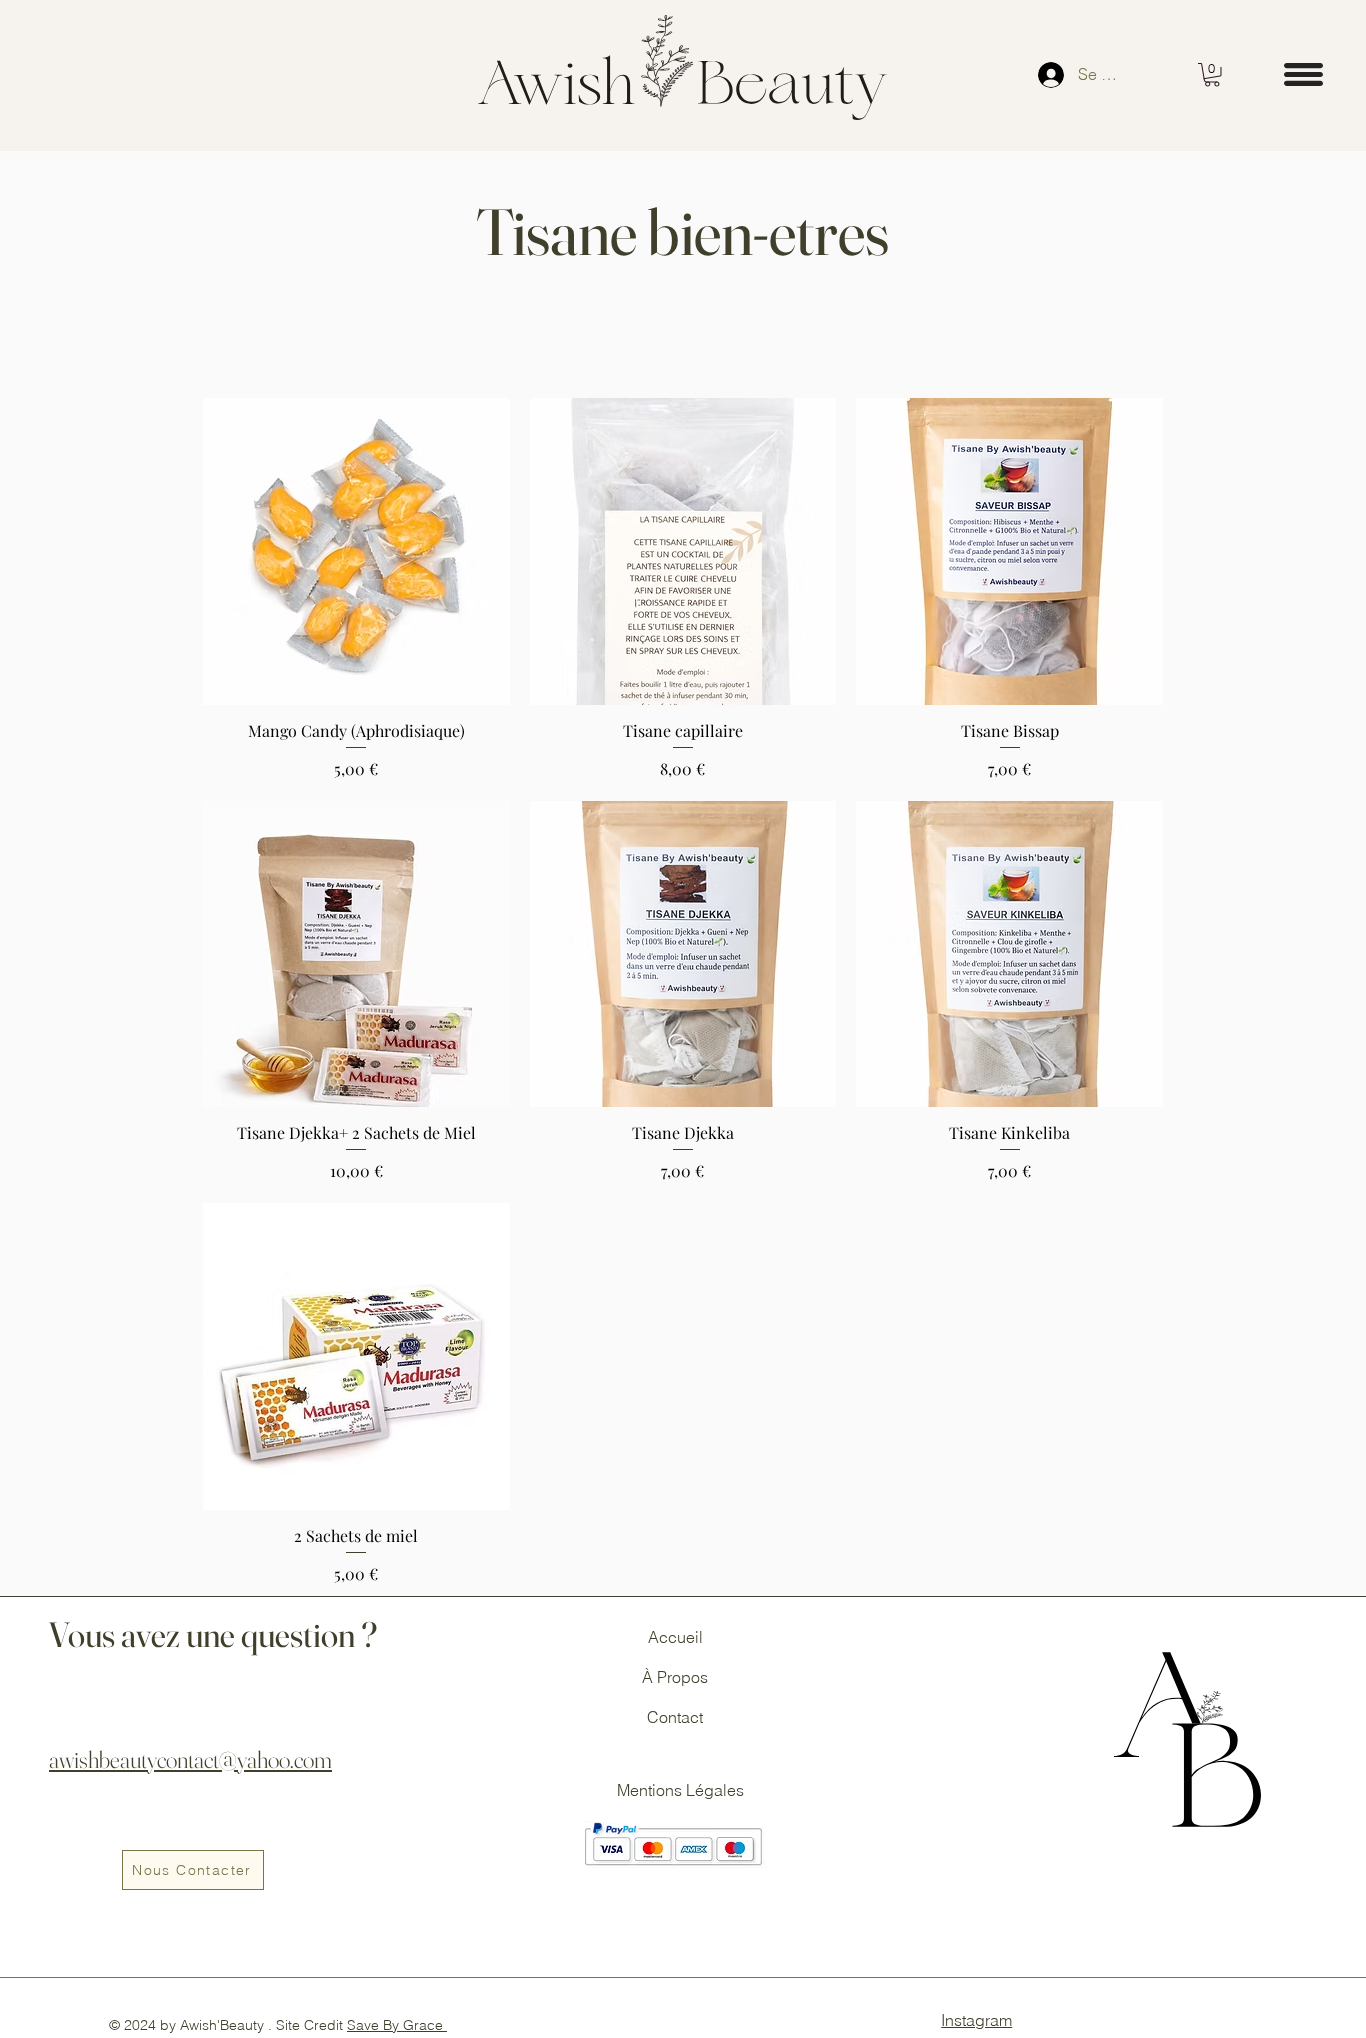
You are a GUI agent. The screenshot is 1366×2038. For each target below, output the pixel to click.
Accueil (675, 1637)
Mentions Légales (682, 1790)
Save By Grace (397, 2025)
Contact (675, 1717)
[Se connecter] (1049, 75)
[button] (1212, 75)
